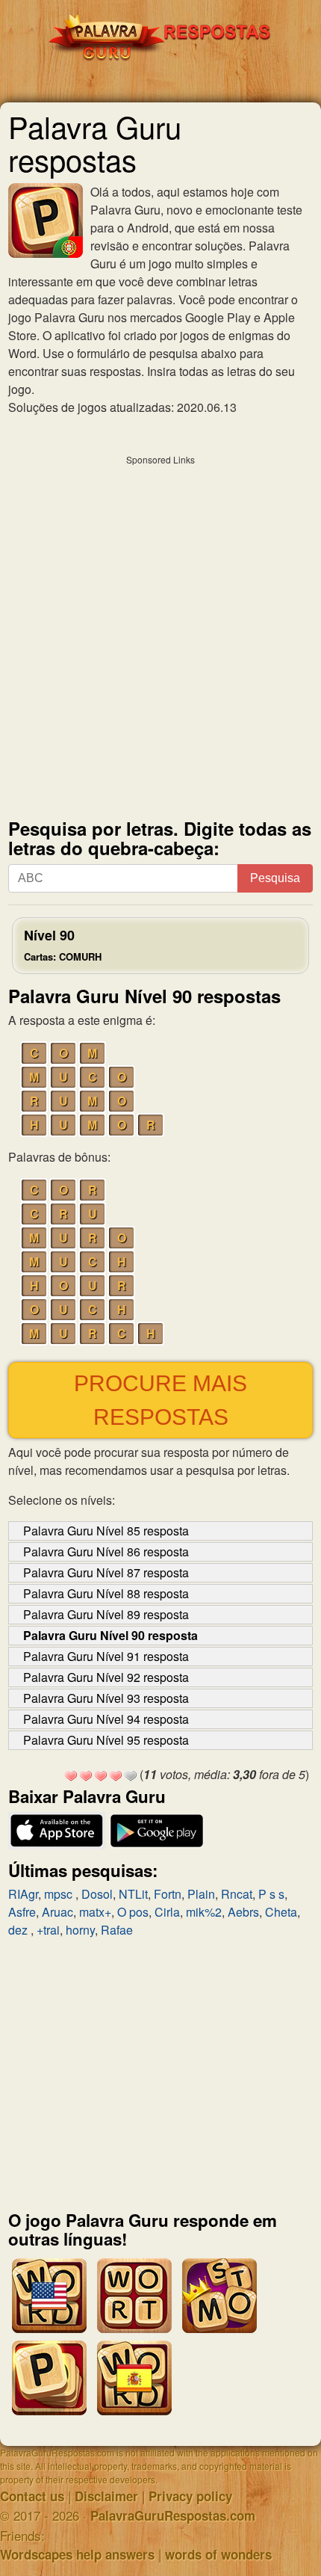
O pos (133, 1912)
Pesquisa (275, 878)
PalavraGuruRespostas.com (173, 2515)
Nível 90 (63, 945)
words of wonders (218, 2554)
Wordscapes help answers (77, 2554)
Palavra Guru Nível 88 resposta (106, 1593)
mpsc (60, 1894)
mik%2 (204, 1912)
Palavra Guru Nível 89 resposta (106, 1614)
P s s (271, 1894)
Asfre (22, 1912)
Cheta (281, 1912)
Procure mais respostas (160, 1400)
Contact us (32, 2496)
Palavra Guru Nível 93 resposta (106, 1698)
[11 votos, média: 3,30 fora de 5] (71, 1776)
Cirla (167, 1912)
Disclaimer (106, 2496)
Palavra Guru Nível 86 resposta (106, 1552)
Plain (201, 1894)
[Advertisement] (160, 633)
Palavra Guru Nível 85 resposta (106, 1531)
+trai (48, 1930)
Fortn (168, 1894)
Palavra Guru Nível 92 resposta (106, 1677)
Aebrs (243, 1912)
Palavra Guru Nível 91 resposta (106, 1656)
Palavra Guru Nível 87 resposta (106, 1572)
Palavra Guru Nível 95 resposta (106, 1740)
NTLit (133, 1894)
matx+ (95, 1912)
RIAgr (23, 1894)
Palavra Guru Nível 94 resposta (106, 1719)
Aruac (57, 1912)
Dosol (97, 1894)
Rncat (237, 1894)
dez (19, 1930)
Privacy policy (190, 2496)
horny (80, 1930)
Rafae (117, 1930)
